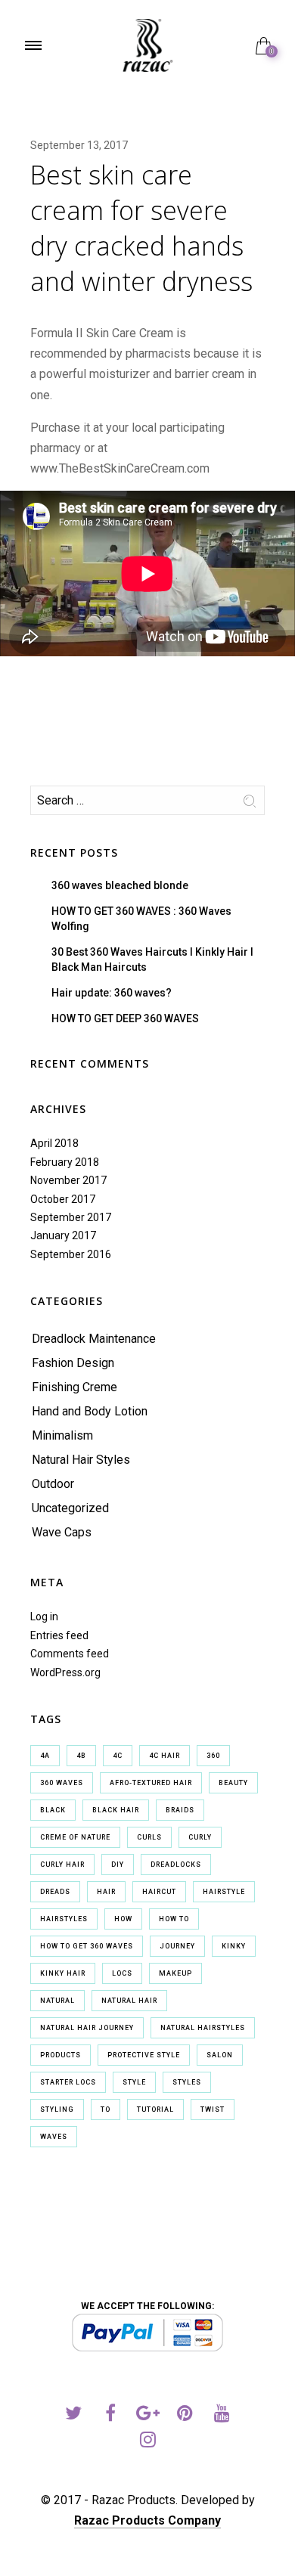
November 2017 (68, 1180)
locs (122, 1973)
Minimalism (62, 1435)
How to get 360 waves (87, 1946)
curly (200, 1837)
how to (174, 1919)
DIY (118, 1865)
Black (53, 1810)
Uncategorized (70, 1508)
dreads (55, 1892)
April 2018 (54, 1143)
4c (118, 1756)
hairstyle (224, 1892)
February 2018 (65, 1162)
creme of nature (75, 1837)
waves (54, 2137)
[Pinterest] (185, 2415)
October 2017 (63, 1199)
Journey (177, 1946)
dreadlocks (176, 1865)
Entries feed (59, 1635)
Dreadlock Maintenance (94, 1339)
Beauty (233, 1783)
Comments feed (70, 1654)
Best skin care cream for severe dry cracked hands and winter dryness (141, 228)
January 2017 (63, 1235)
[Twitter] (74, 2415)
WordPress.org (65, 1672)
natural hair (129, 2001)
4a (45, 1756)
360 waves (62, 1783)
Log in (44, 1617)
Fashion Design (73, 1363)
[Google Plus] (148, 2415)
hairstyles (64, 1919)
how (123, 1919)
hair (106, 1892)
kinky (234, 1946)
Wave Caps (62, 1532)
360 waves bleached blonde (120, 885)
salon (220, 2055)
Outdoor (53, 1484)
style (134, 2082)
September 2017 (71, 1217)
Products (61, 2055)
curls (149, 1837)
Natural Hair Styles (81, 1460)
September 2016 (71, 1254)
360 (213, 1756)
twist (213, 2109)
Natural (57, 2001)
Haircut (159, 1892)
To (106, 2109)
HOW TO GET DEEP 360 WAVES (125, 1018)
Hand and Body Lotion (90, 1411)
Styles (187, 2082)
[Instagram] (148, 2442)
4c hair (165, 1756)
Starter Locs (68, 2082)
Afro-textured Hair (151, 1783)
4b (81, 1756)
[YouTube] (222, 2415)
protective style (144, 2055)
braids (180, 1810)
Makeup (175, 1973)
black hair (116, 1810)
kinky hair (63, 1973)
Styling (57, 2109)
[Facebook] (111, 2415)
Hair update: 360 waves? (112, 993)
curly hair (62, 1865)
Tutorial (155, 2109)
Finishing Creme (75, 1387)
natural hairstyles (203, 2028)
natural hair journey (87, 2028)
